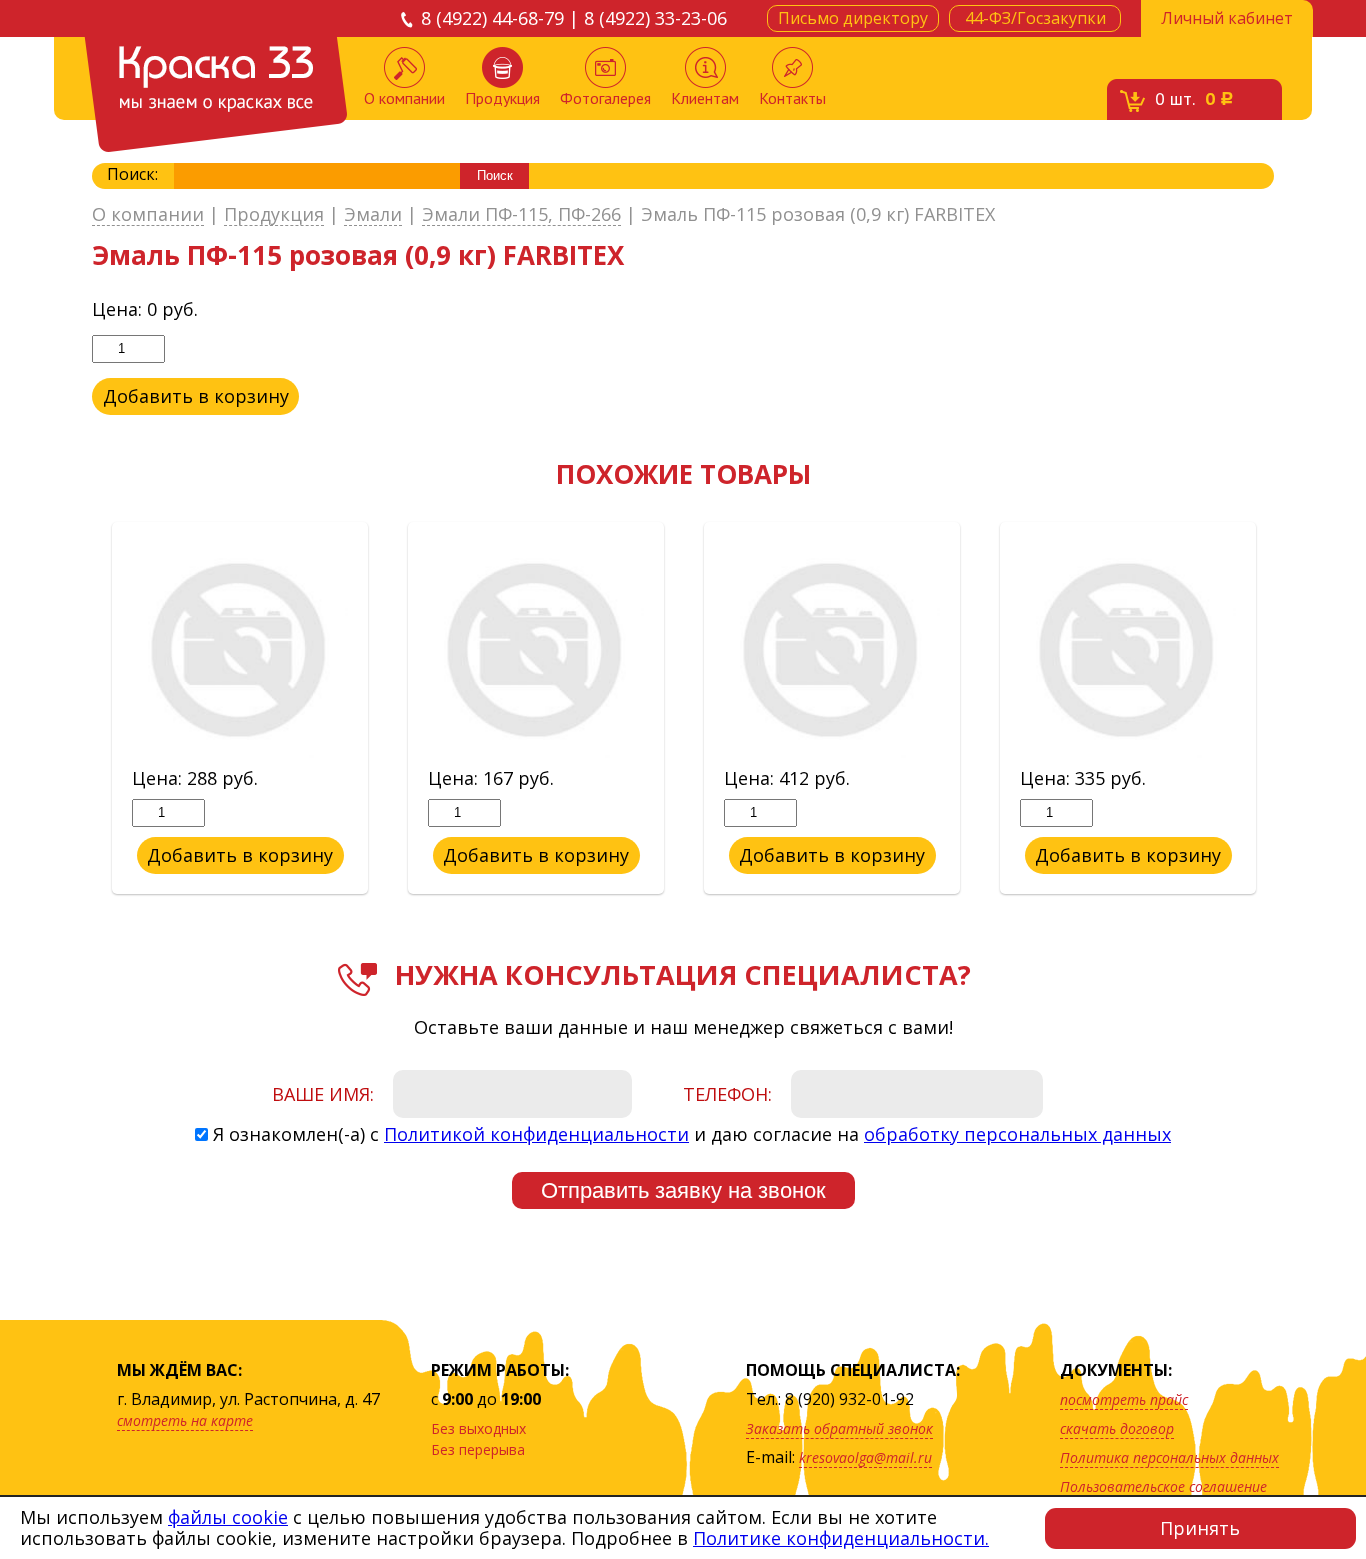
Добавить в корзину (196, 396)
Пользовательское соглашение (1163, 1486)
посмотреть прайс (1124, 1399)
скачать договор (1117, 1428)
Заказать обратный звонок (839, 1428)
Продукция (502, 98)
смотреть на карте (185, 1420)
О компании (404, 98)
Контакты (792, 98)
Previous (77, 709)
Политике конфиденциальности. (841, 1538)
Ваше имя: (323, 1094)
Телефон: (727, 1094)
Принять (1200, 1528)
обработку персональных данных (1017, 1134)
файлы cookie (228, 1517)
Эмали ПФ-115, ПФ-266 (521, 215)
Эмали (373, 215)
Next (1289, 709)
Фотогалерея (605, 98)
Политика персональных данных (1169, 1457)
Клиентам (705, 98)
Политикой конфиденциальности (536, 1134)
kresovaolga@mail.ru (865, 1457)
